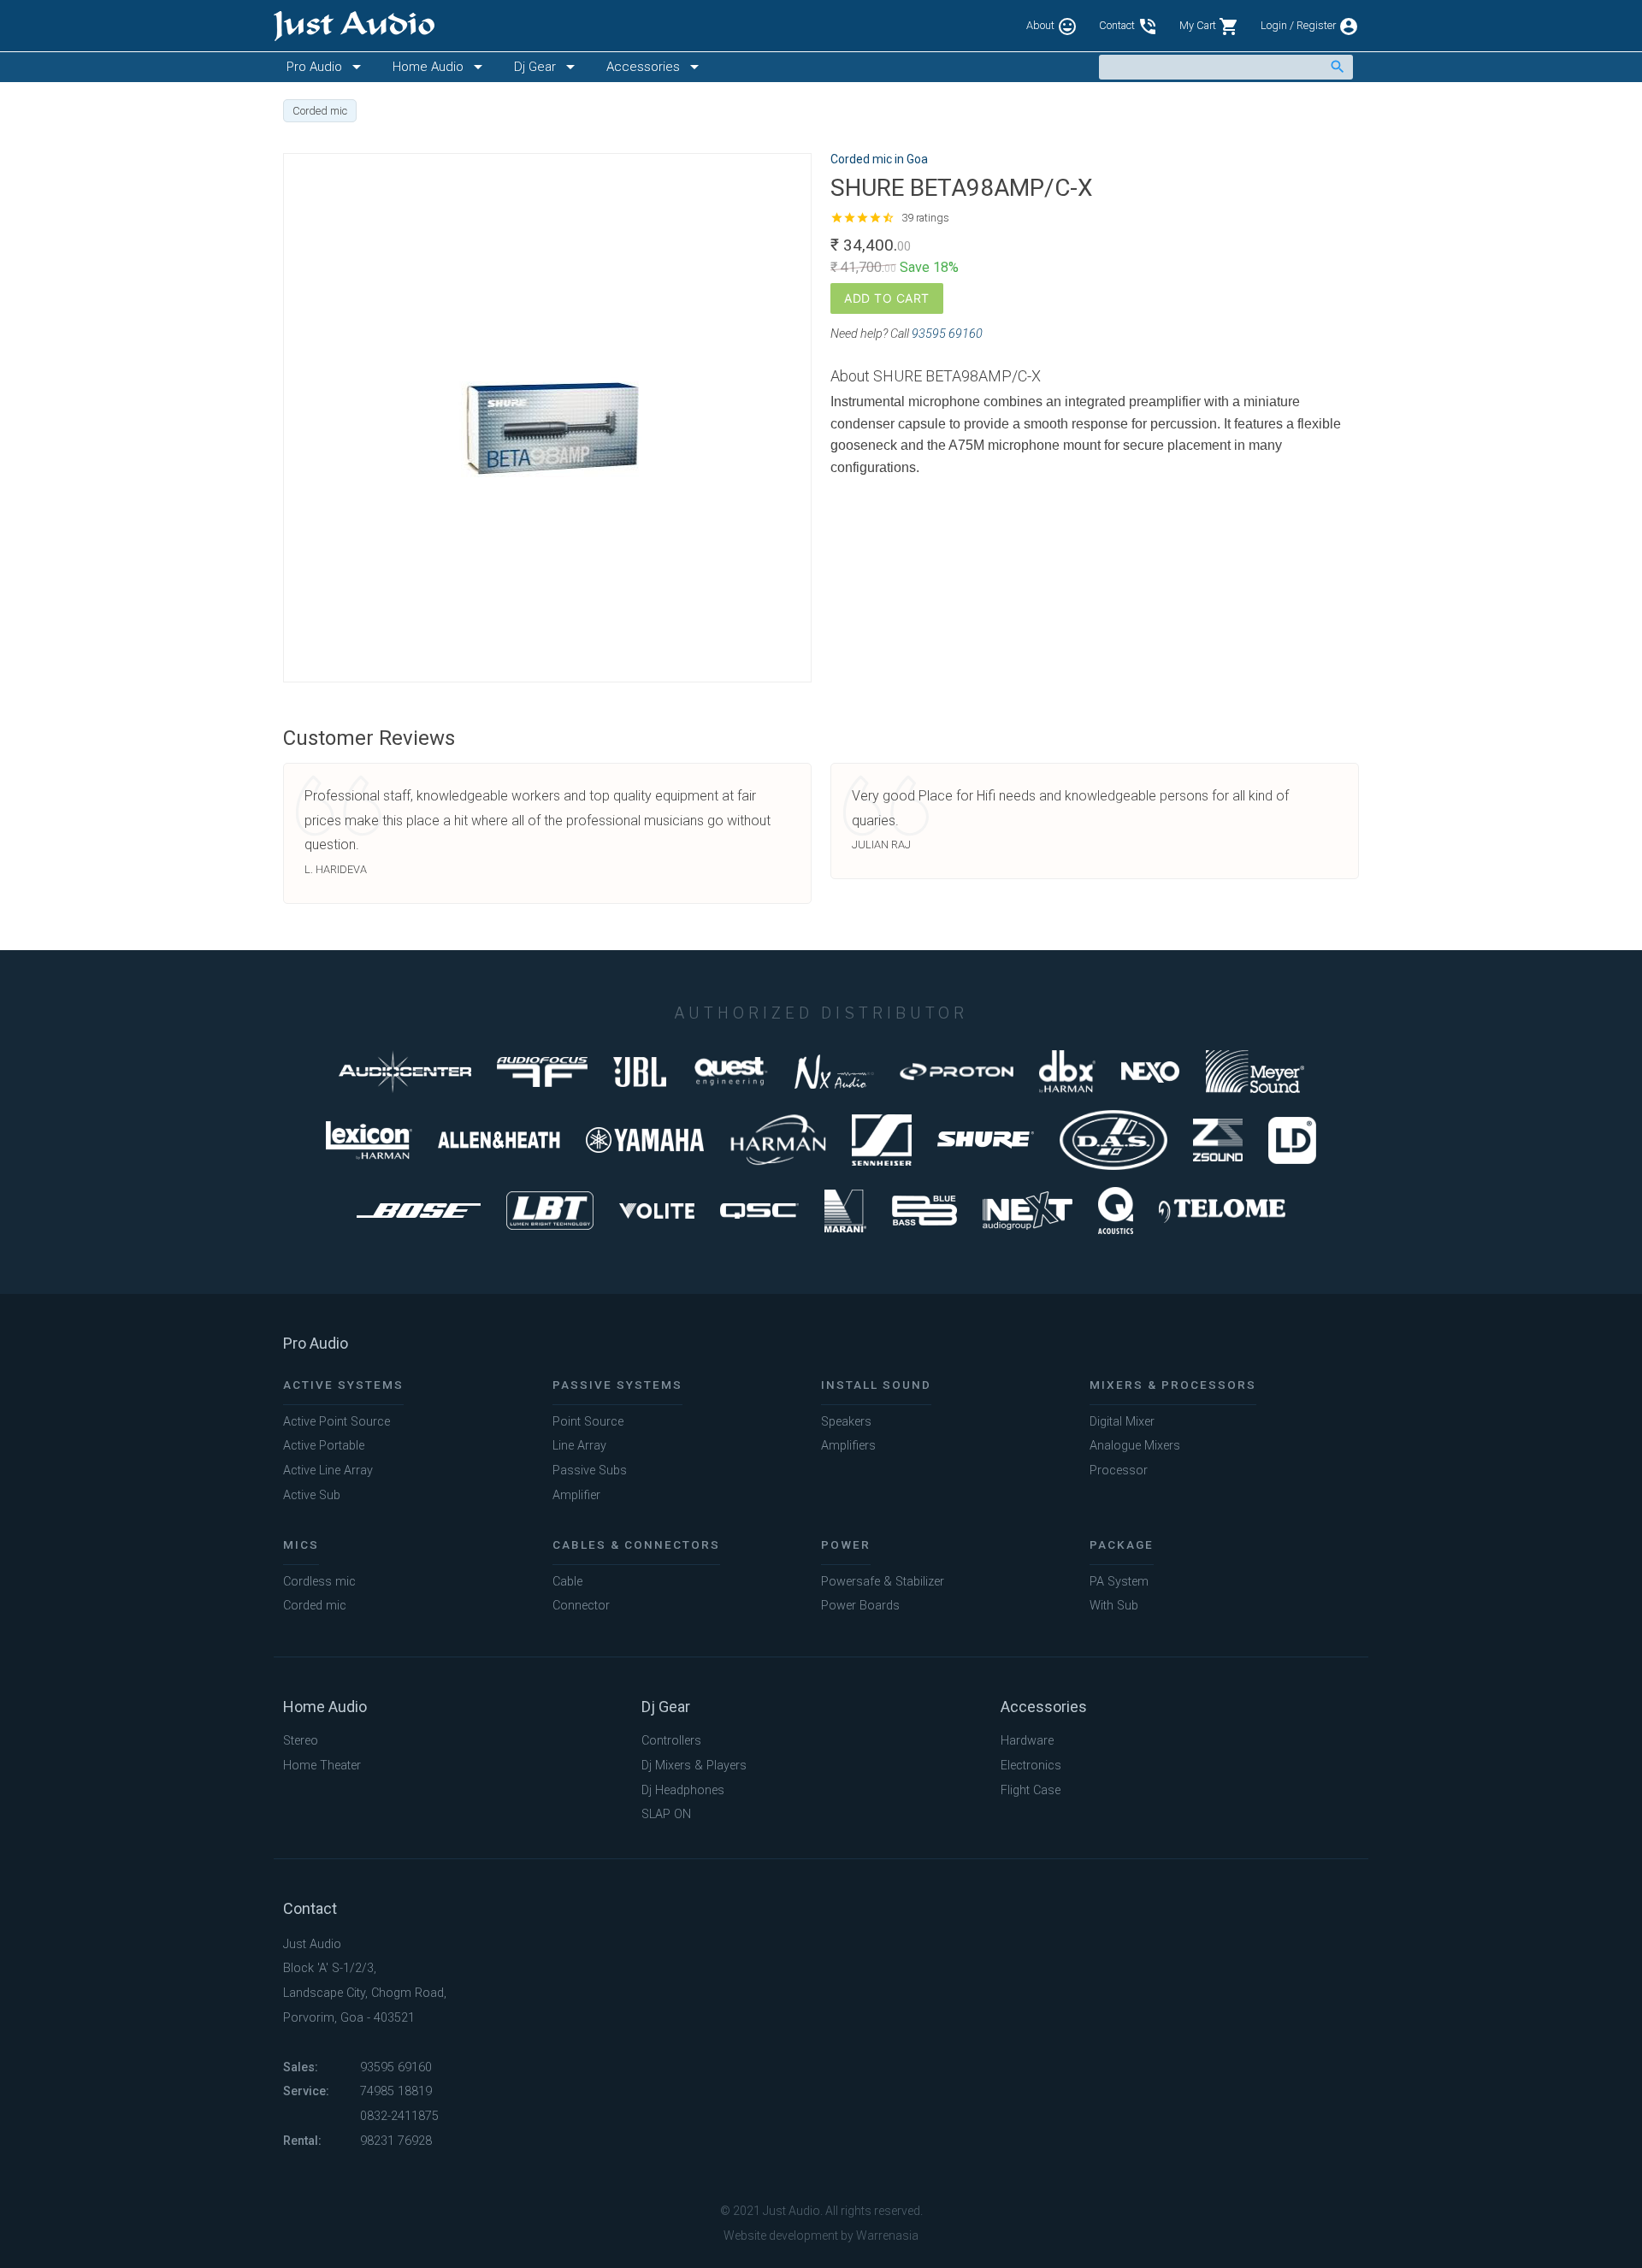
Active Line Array (328, 1471)
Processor (1119, 1471)
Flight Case (1031, 1790)
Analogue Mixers (1135, 1446)
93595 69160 (947, 334)
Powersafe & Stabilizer (883, 1582)
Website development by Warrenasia (821, 2236)
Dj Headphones (683, 1790)
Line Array (579, 1446)
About (1052, 27)
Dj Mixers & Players (694, 1766)
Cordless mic (319, 1582)
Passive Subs (590, 1471)
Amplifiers (848, 1446)
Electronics (1031, 1766)
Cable (567, 1582)
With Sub (1114, 1606)
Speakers (846, 1422)
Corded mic (315, 1606)
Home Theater (322, 1766)
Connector (581, 1606)
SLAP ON (666, 1814)
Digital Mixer (1122, 1422)
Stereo (301, 1741)
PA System (1119, 1582)
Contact (1128, 27)
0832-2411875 (399, 2116)
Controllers (671, 1741)
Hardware (1027, 1741)
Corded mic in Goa (879, 159)
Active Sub (312, 1495)
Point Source (588, 1422)
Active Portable (324, 1446)
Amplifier (576, 1495)
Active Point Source (337, 1422)
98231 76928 (396, 2141)
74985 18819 (396, 2091)
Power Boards (860, 1606)
